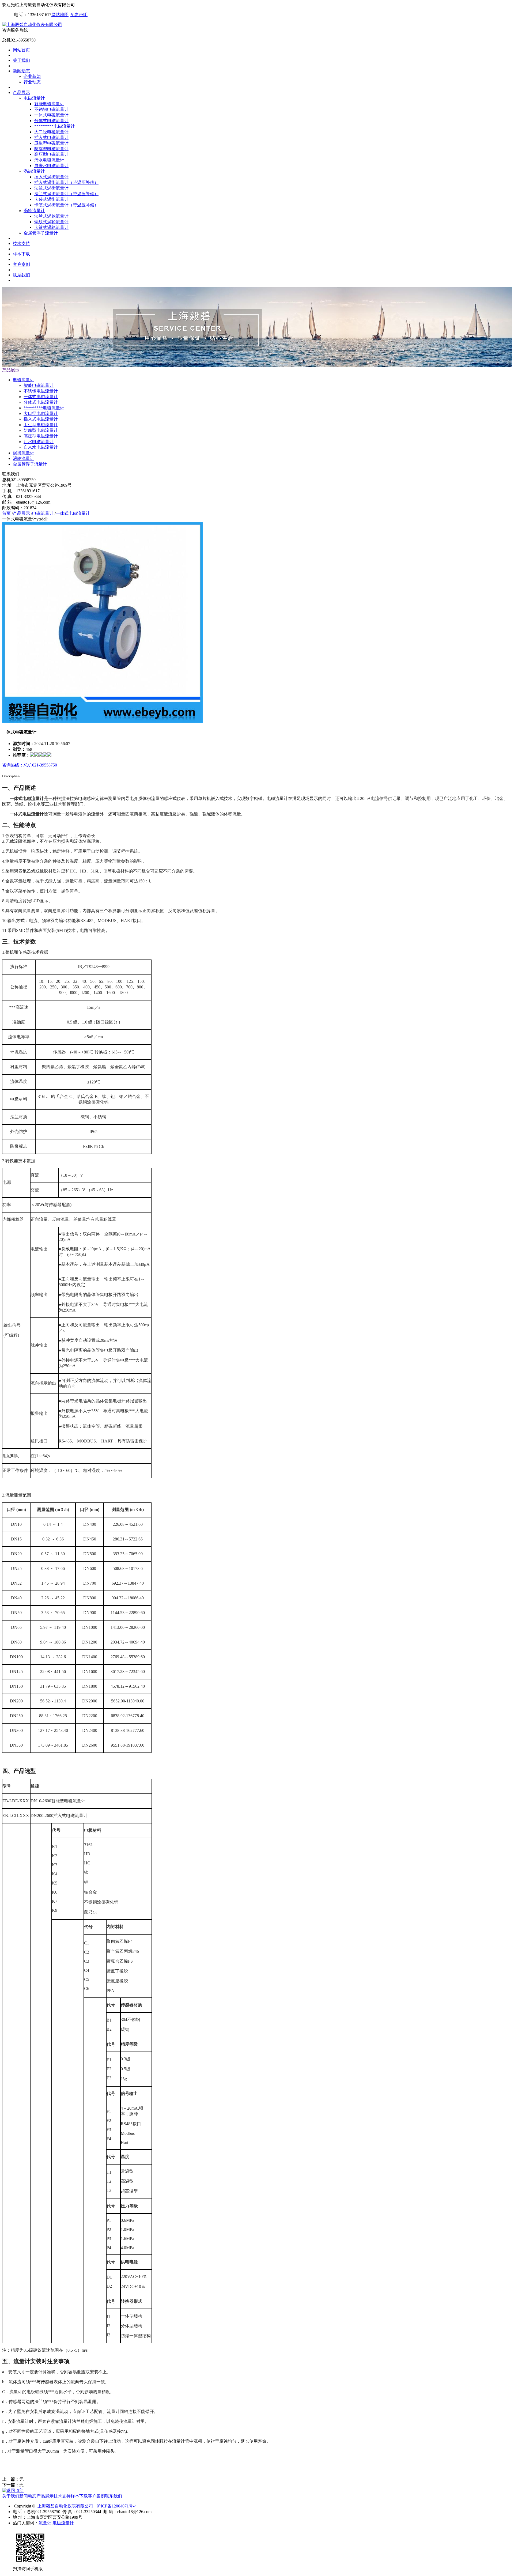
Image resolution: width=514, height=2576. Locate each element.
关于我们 (21, 60)
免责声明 (79, 15)
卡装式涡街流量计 (51, 199)
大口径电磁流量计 (51, 132)
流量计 (45, 2523)
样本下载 (21, 254)
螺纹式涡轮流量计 (51, 222)
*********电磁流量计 (55, 126)
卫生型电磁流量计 (51, 143)
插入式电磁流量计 (51, 137)
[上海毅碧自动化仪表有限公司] (32, 24)
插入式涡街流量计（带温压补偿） (66, 182)
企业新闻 (32, 76)
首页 (6, 513)
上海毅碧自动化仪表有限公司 (65, 2506)
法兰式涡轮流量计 (51, 216)
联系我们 (21, 275)
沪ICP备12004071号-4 (116, 2506)
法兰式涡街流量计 (51, 188)
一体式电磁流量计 (51, 115)
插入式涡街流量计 (51, 177)
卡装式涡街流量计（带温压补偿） (66, 205)
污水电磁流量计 (49, 160)
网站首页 (21, 50)
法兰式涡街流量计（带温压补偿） (66, 194)
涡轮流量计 (34, 211)
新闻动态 (21, 71)
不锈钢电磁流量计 (51, 109)
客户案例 (21, 264)
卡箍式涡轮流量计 (51, 227)
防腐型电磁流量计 (51, 149)
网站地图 (60, 15)
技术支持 (21, 243)
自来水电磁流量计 (51, 166)
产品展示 (21, 92)
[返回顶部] (13, 2490)
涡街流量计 (34, 171)
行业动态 (32, 82)
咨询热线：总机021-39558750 (30, 765)
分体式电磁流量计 (51, 121)
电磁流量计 (34, 98)
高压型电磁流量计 (51, 154)
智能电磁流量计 (49, 104)
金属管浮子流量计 (41, 233)
